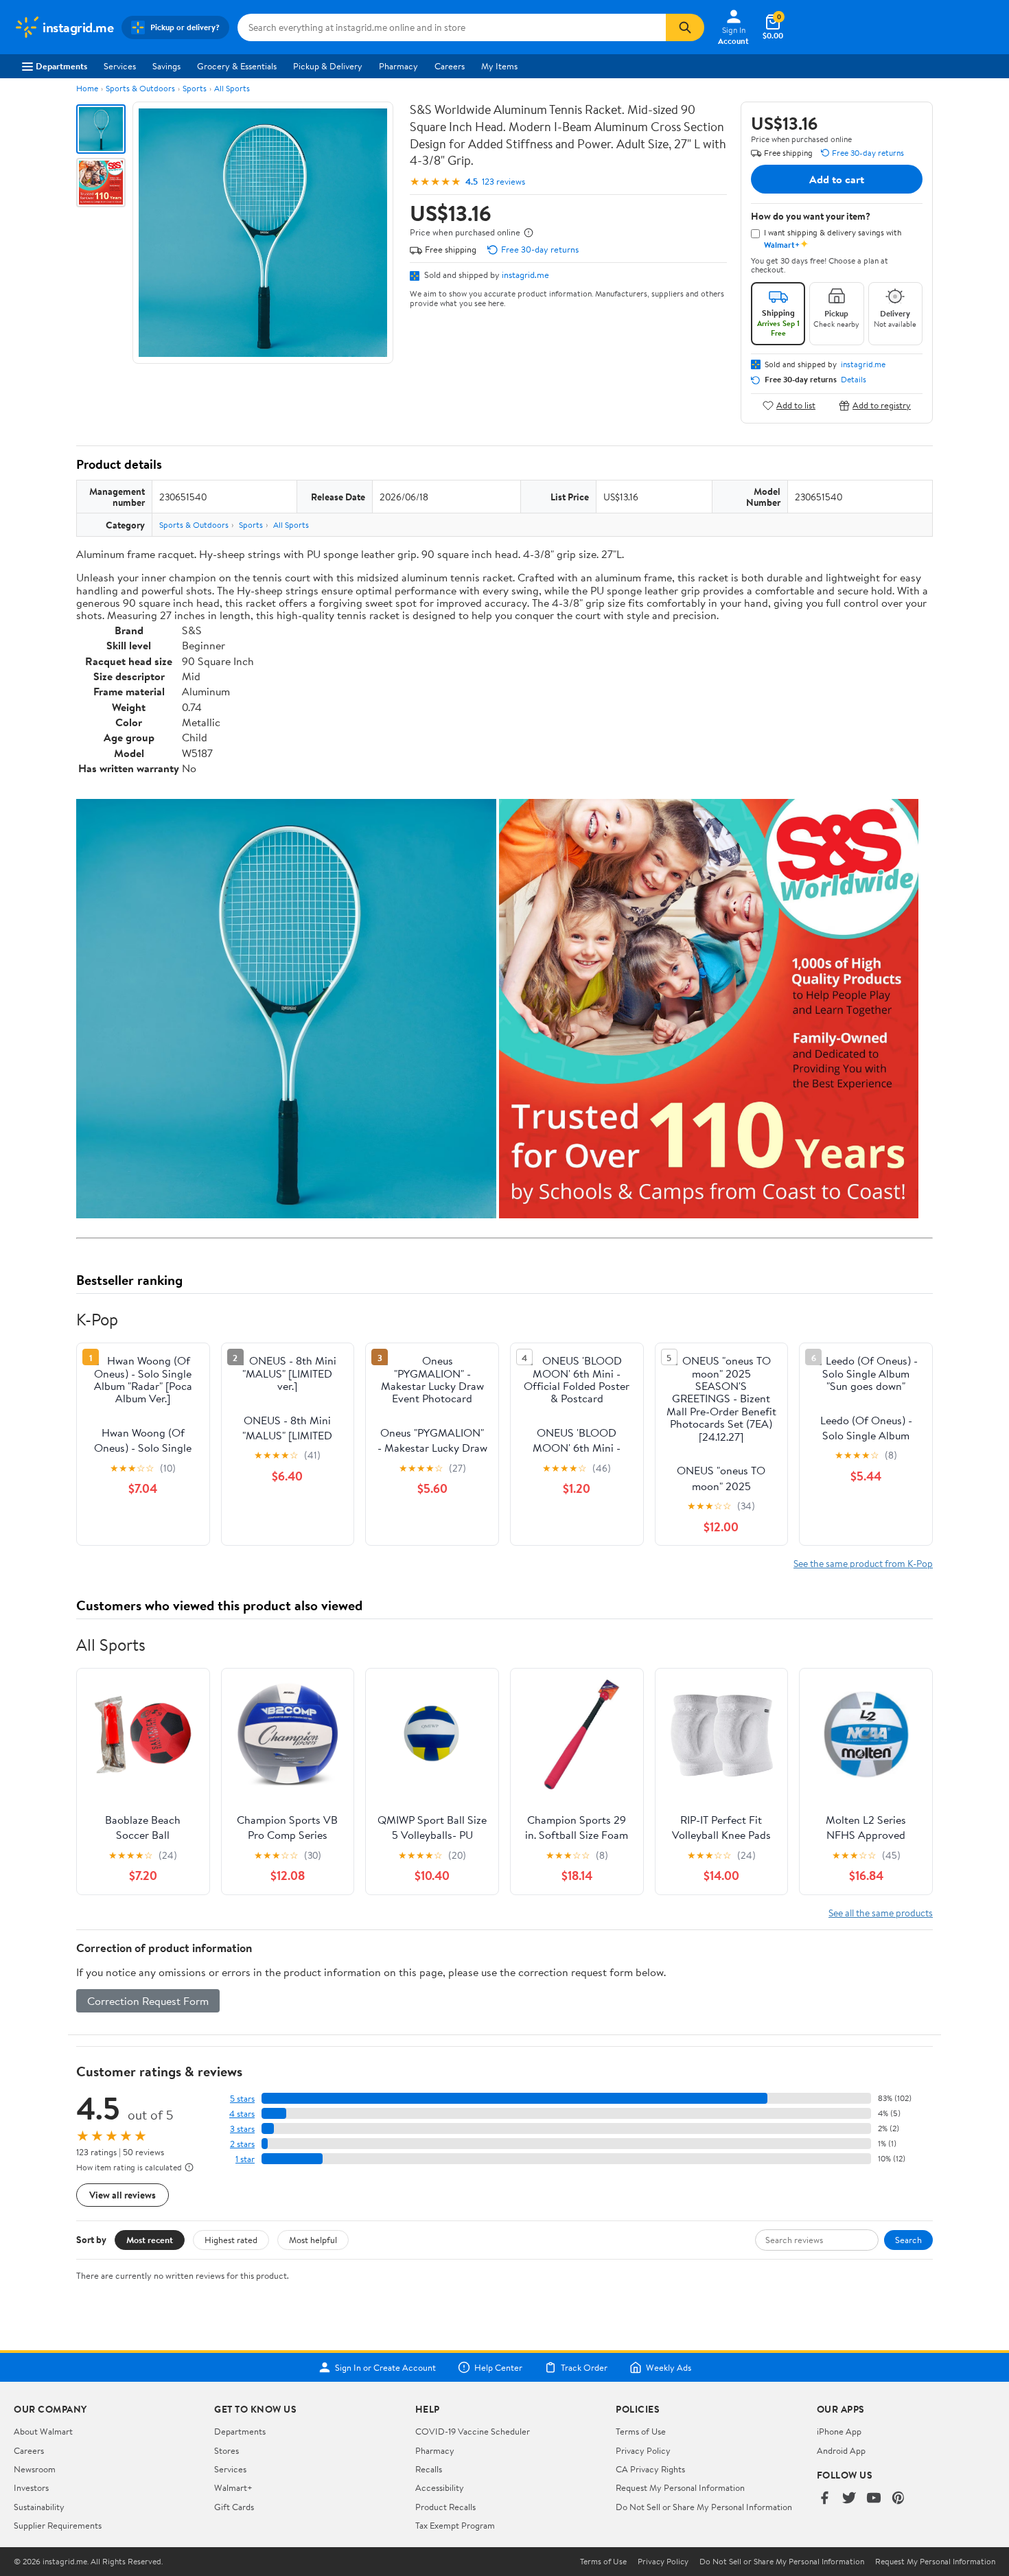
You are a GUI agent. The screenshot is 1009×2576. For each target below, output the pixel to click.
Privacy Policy (643, 2450)
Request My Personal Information (680, 2487)
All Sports (232, 88)
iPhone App (839, 2431)
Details (854, 380)
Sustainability (39, 2507)
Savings (166, 66)
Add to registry (882, 405)
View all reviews (123, 2195)
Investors (31, 2487)
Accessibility (440, 2487)
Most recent (150, 2240)
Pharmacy (398, 66)
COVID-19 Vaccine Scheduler (473, 2431)
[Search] (685, 27)
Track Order (584, 2367)
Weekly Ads (669, 2367)
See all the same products (881, 1913)
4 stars (242, 2114)
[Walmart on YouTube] (874, 2499)
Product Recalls (445, 2507)
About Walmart (43, 2431)
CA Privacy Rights (650, 2469)
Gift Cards (234, 2507)
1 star (245, 2159)
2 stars (242, 2144)
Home (87, 88)
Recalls (429, 2469)
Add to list (796, 405)
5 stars (242, 2099)
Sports (195, 88)
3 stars (242, 2129)
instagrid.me (525, 275)
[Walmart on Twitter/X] (849, 2499)
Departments (61, 66)
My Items (499, 66)
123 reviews (503, 182)
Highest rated (231, 2240)
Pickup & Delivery (328, 66)
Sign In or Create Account (385, 2367)
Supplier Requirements (58, 2525)
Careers (450, 66)
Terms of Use (641, 2431)
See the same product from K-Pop (863, 1563)
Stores (227, 2450)
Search (908, 2240)
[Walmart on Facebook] (824, 2499)
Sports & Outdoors (140, 88)
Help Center (498, 2367)
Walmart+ (233, 2487)
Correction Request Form (148, 2001)
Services (120, 66)
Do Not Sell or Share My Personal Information (704, 2507)
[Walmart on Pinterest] (898, 2499)
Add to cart (837, 179)
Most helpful (313, 2240)
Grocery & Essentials (237, 66)
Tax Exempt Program (455, 2525)
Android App (841, 2450)
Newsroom (35, 2469)
